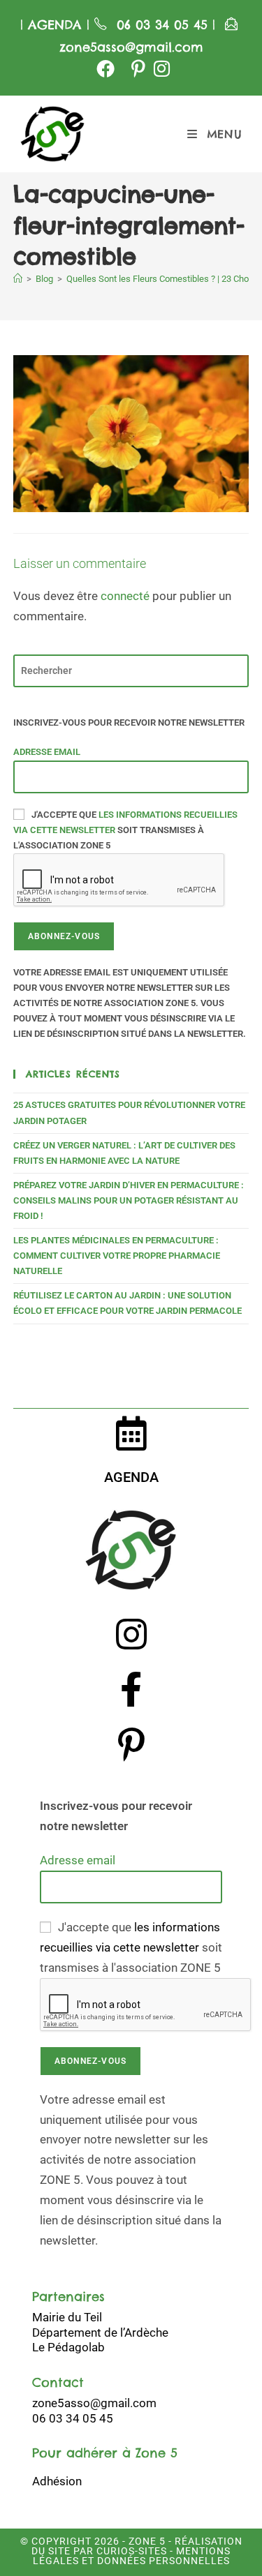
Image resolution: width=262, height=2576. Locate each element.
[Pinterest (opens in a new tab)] (138, 68)
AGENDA (52, 25)
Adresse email (47, 752)
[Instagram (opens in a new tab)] (160, 68)
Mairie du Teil (67, 2317)
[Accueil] (18, 279)
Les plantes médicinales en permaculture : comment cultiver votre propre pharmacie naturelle (117, 1256)
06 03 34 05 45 (165, 25)
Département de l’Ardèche (100, 2332)
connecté (125, 596)
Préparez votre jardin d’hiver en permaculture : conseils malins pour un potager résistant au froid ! (129, 1200)
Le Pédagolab (68, 2347)
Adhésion (57, 2481)
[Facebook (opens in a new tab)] (105, 68)
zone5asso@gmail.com (131, 47)
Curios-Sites (130, 2551)
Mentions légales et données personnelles (132, 2556)
